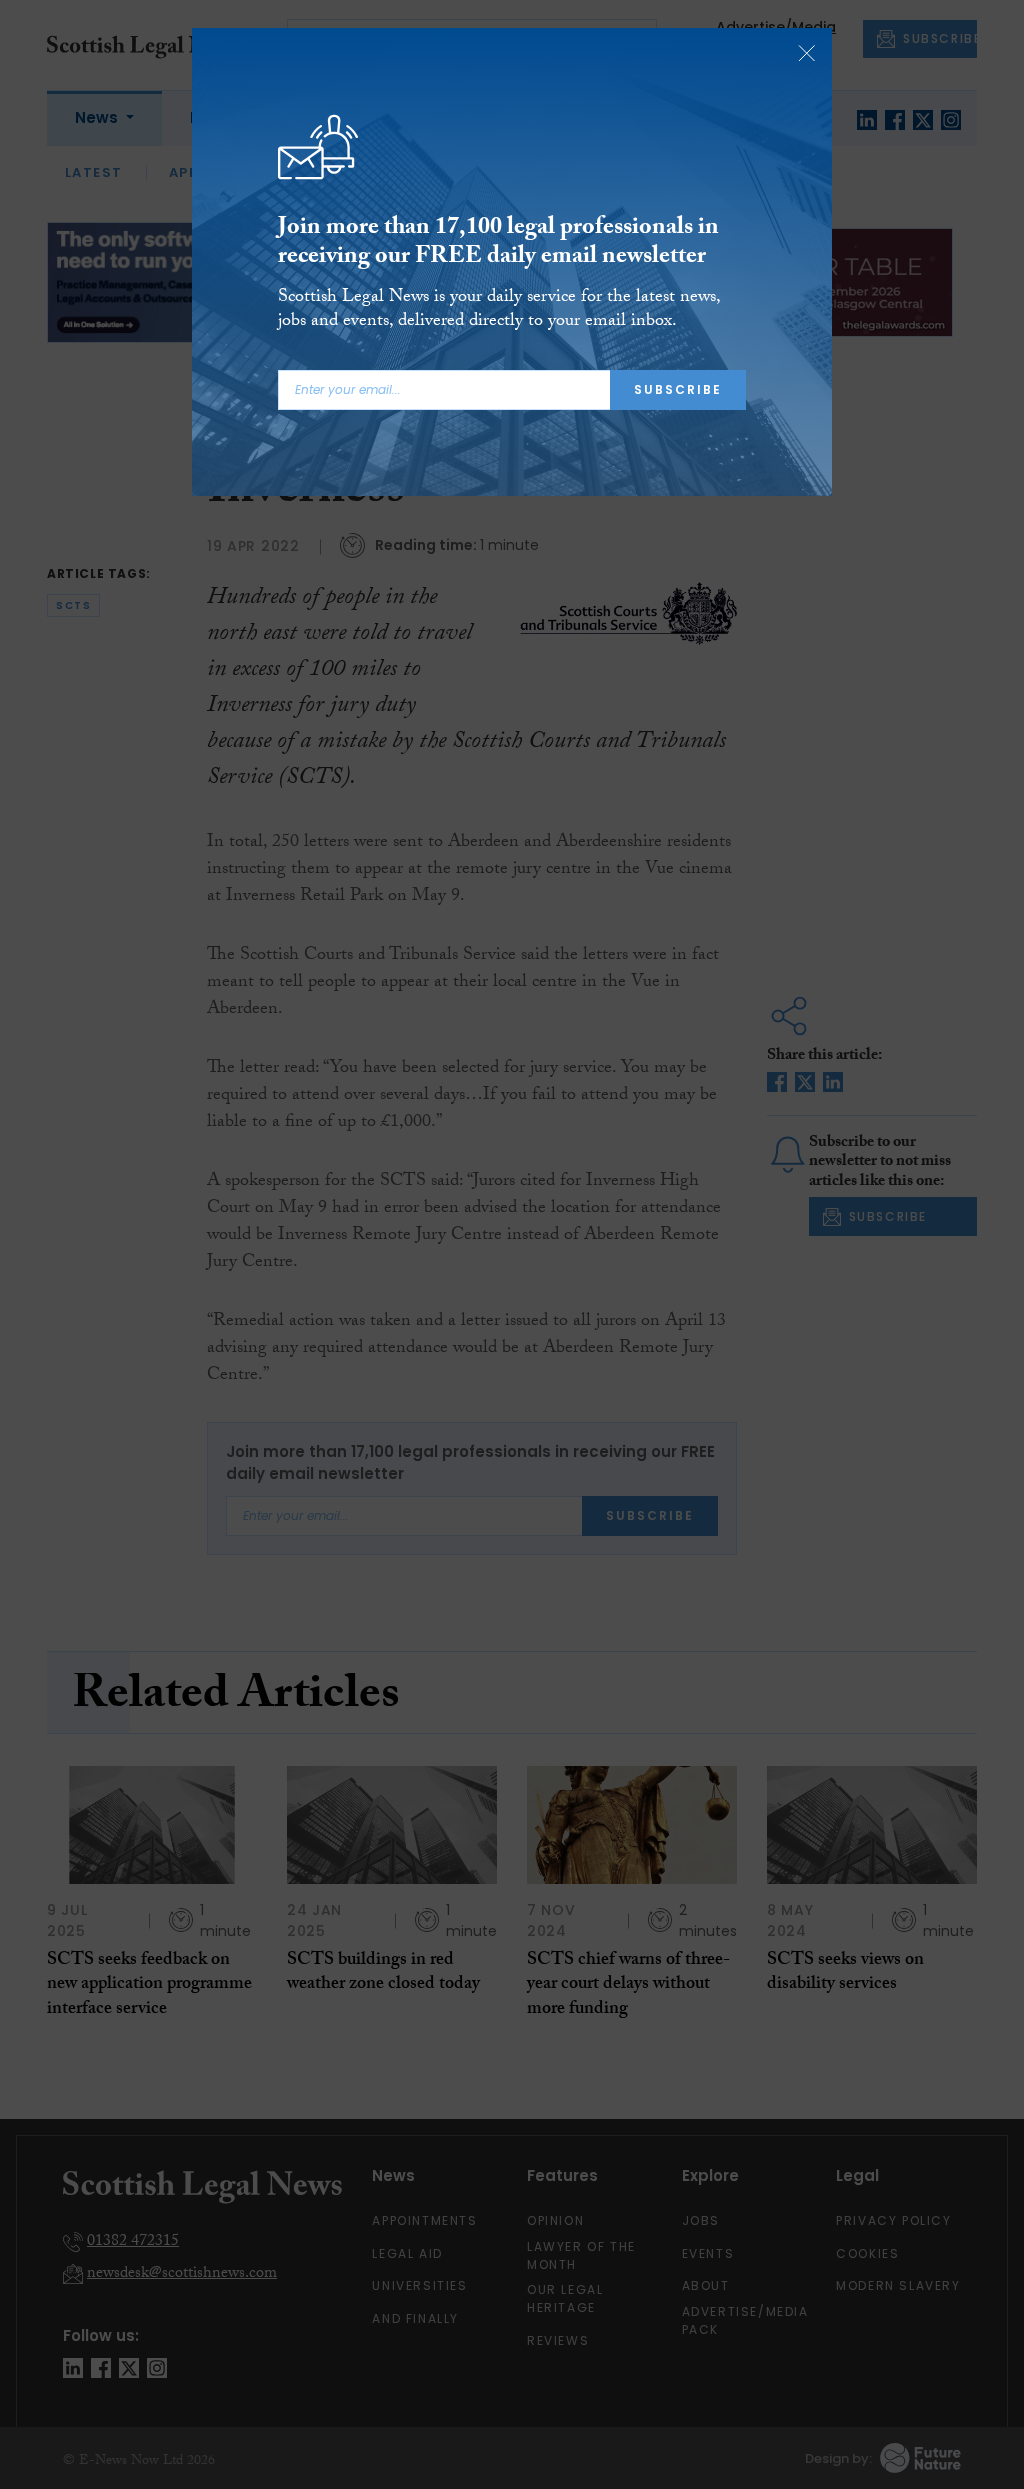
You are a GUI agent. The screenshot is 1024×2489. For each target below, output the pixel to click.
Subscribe (678, 389)
